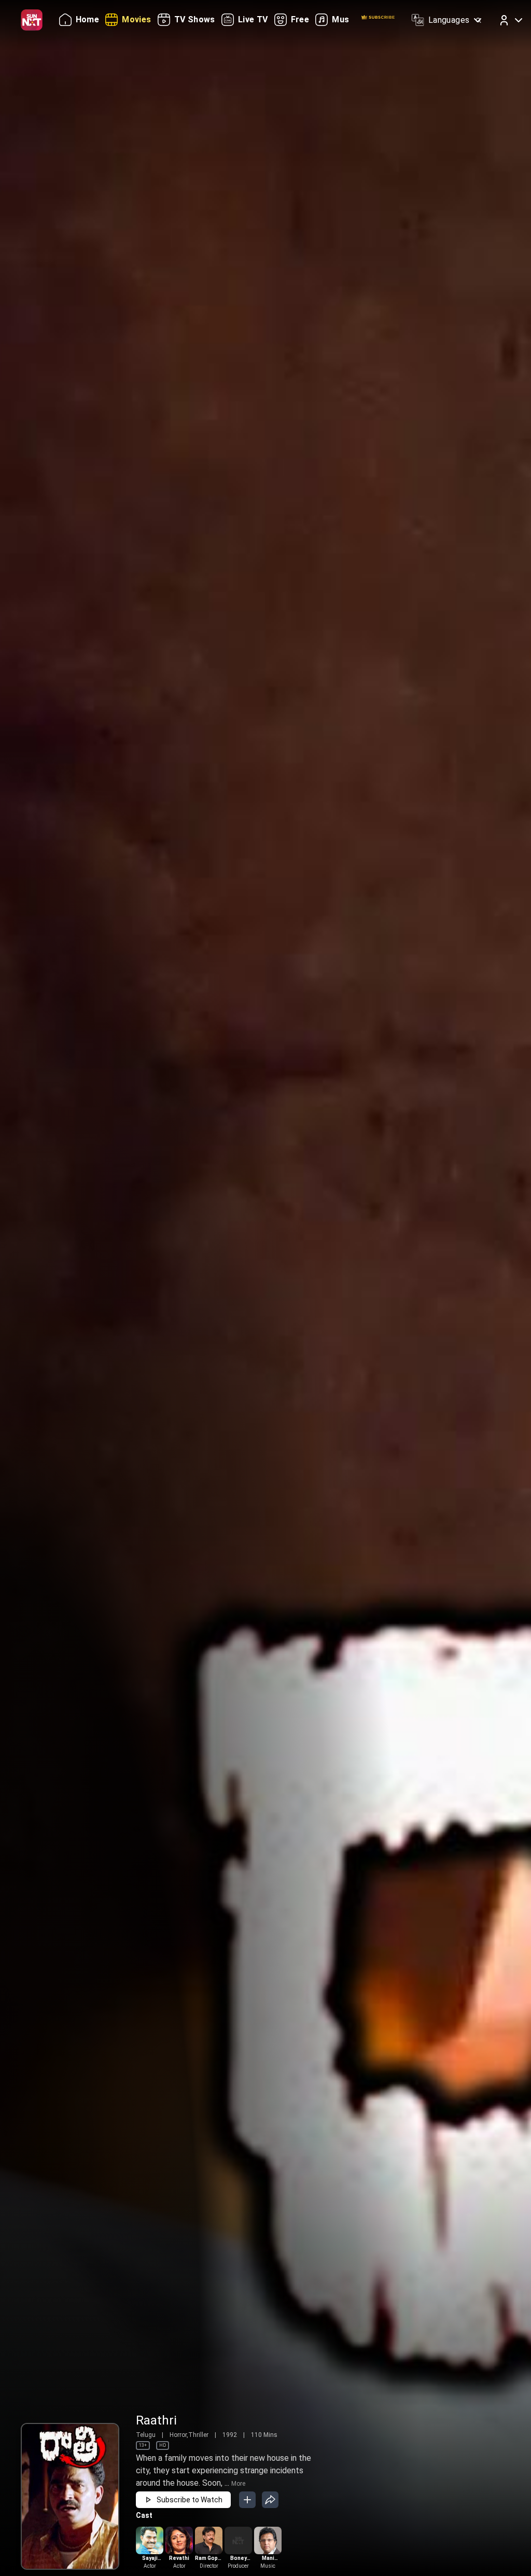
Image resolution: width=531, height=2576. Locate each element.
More (238, 2484)
